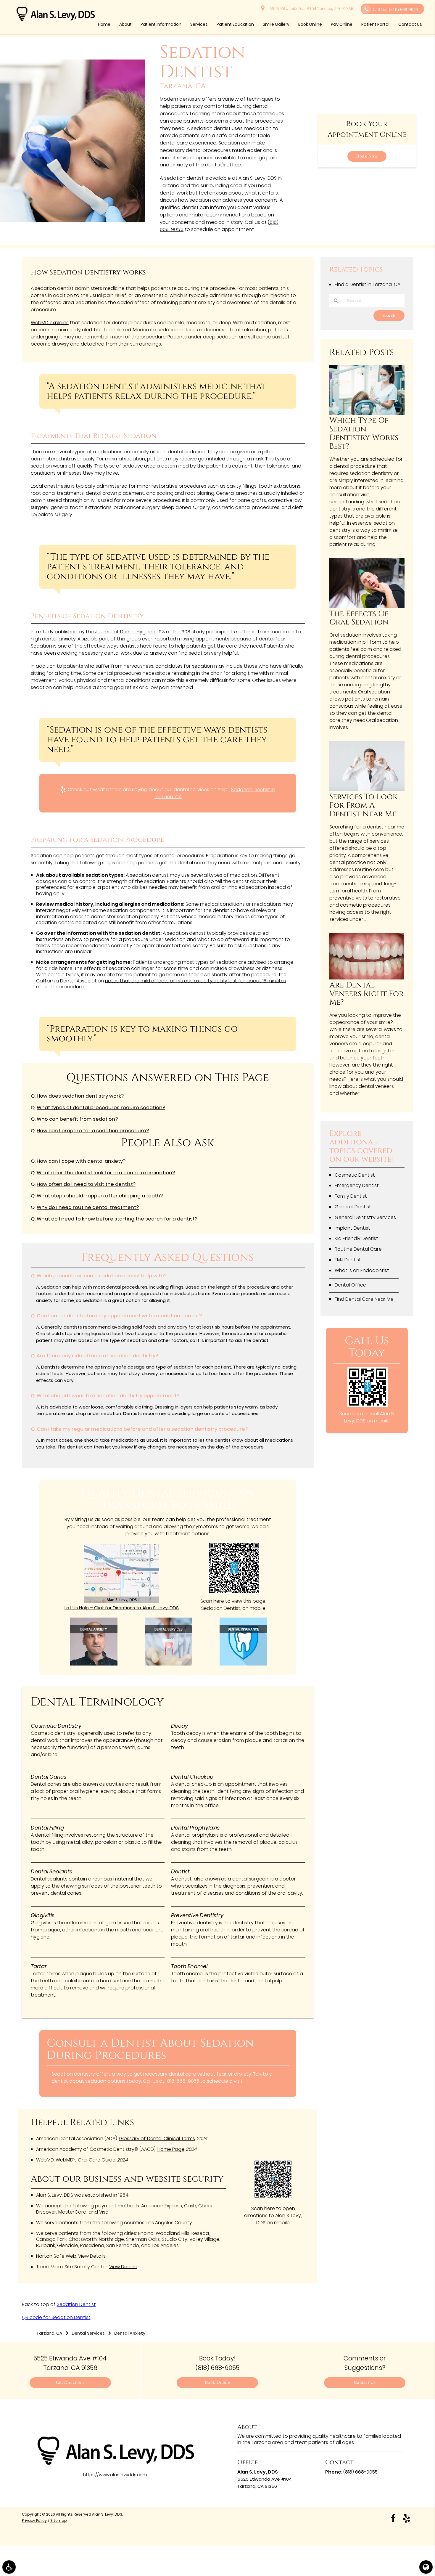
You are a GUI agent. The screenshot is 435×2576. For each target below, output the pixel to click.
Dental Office (350, 1285)
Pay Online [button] (342, 24)
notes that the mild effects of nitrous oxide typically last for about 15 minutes (196, 981)
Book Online (217, 2383)
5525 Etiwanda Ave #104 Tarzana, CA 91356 (310, 9)
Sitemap (59, 2520)
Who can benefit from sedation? (77, 1119)
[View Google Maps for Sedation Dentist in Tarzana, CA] (122, 1601)
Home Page (171, 2149)
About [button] (125, 24)
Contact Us (365, 2383)
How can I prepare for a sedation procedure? (93, 1131)
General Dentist (353, 1207)
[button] (9, 2567)
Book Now (367, 156)
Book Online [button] (310, 24)
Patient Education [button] (235, 24)
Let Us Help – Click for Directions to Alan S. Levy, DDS (122, 1608)
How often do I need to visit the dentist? (86, 1184)
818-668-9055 (183, 2081)
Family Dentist (351, 1196)
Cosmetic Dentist (355, 1175)
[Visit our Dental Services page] (169, 1664)
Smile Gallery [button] (276, 24)
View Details (92, 2256)
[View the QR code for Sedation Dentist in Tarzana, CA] (234, 1592)
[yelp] (407, 2518)
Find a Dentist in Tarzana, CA (368, 284)
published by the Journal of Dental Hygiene (105, 632)
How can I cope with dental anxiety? (81, 1161)
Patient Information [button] (161, 24)
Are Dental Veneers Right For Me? (366, 994)
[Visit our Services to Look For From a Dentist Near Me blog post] (367, 790)
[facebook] (393, 2518)
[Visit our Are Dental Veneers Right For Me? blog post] (367, 978)
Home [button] (104, 24)
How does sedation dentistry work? (80, 1096)
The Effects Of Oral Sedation (359, 618)
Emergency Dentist (357, 1185)
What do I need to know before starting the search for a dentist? (117, 1219)
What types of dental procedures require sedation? (101, 1108)
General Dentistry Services (365, 1217)
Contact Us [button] (410, 24)
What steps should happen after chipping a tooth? (100, 1196)
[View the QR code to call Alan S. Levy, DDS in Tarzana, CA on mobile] (368, 1405)
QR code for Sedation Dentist (56, 2317)
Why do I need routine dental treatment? (88, 1207)
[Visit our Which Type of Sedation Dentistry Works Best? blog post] (367, 413)
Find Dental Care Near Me (364, 1299)
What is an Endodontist (362, 1270)
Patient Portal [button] (375, 24)
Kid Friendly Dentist (356, 1238)
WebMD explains (50, 323)
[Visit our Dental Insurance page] (243, 1664)
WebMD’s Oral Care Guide (86, 2160)
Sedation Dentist (76, 2304)
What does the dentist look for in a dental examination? (106, 1173)
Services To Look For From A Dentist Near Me (363, 806)
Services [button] (199, 24)
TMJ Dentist (348, 1260)
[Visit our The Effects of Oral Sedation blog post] (367, 606)
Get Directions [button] (70, 2383)
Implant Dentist (352, 1228)
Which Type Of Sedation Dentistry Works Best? (364, 433)
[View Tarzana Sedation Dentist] (72, 221)
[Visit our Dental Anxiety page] (94, 1664)
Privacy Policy (34, 2520)
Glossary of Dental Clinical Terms (157, 2139)
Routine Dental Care (358, 1249)
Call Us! (395, 10)
